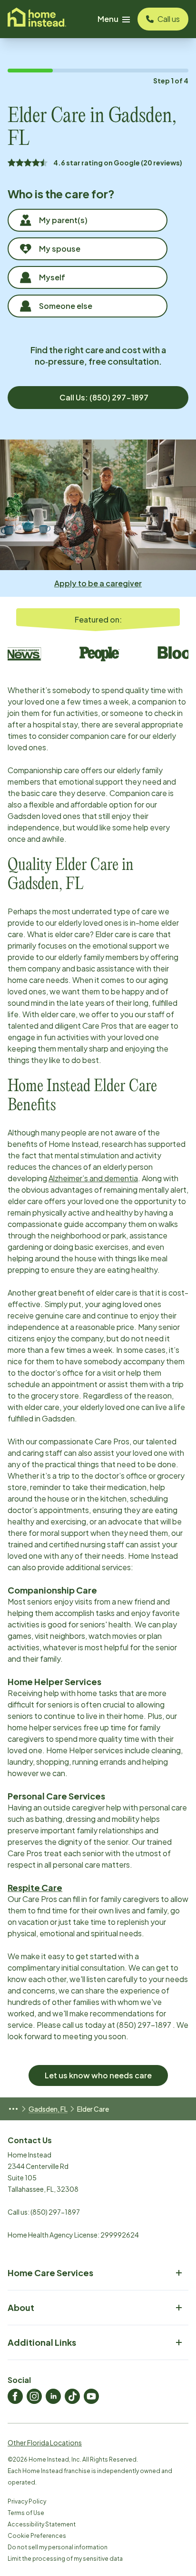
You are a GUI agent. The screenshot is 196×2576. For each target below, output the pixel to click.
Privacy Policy (27, 2501)
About (21, 2307)
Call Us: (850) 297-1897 (104, 397)
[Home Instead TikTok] (72, 2396)
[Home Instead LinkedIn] (53, 2396)
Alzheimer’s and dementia (93, 1178)
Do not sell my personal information (58, 2547)
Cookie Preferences (37, 2536)
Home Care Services (50, 2273)
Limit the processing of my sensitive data (65, 2559)
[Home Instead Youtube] (91, 2396)
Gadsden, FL (48, 2109)
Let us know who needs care (98, 2075)
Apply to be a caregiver (98, 583)
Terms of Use (26, 2513)
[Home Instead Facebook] (15, 2396)
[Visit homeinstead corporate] (37, 19)
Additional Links (42, 2342)
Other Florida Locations (45, 2443)
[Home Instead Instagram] (34, 2396)
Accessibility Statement (42, 2524)
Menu (108, 19)
